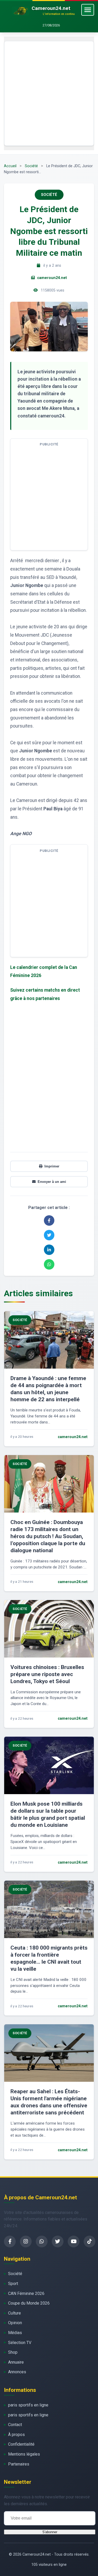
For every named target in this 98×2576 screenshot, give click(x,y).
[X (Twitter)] (58, 2241)
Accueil (10, 166)
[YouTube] (74, 2241)
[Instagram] (26, 2241)
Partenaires (19, 2464)
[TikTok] (90, 2241)
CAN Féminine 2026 (26, 2293)
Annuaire (16, 2362)
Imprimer (52, 1166)
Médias (15, 2333)
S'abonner (50, 2532)
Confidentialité (21, 2444)
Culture (15, 2313)
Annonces (17, 2372)
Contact (15, 2425)
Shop (13, 2352)
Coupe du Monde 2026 (29, 2303)
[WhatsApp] (42, 2241)
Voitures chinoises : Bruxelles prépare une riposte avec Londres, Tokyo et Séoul (47, 1674)
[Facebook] (10, 2241)
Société (31, 166)
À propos (16, 2435)
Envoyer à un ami (52, 1182)
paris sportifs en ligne (28, 2405)
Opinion (15, 2323)
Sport (13, 2284)
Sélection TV (20, 2343)
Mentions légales (24, 2454)
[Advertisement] (49, 93)
